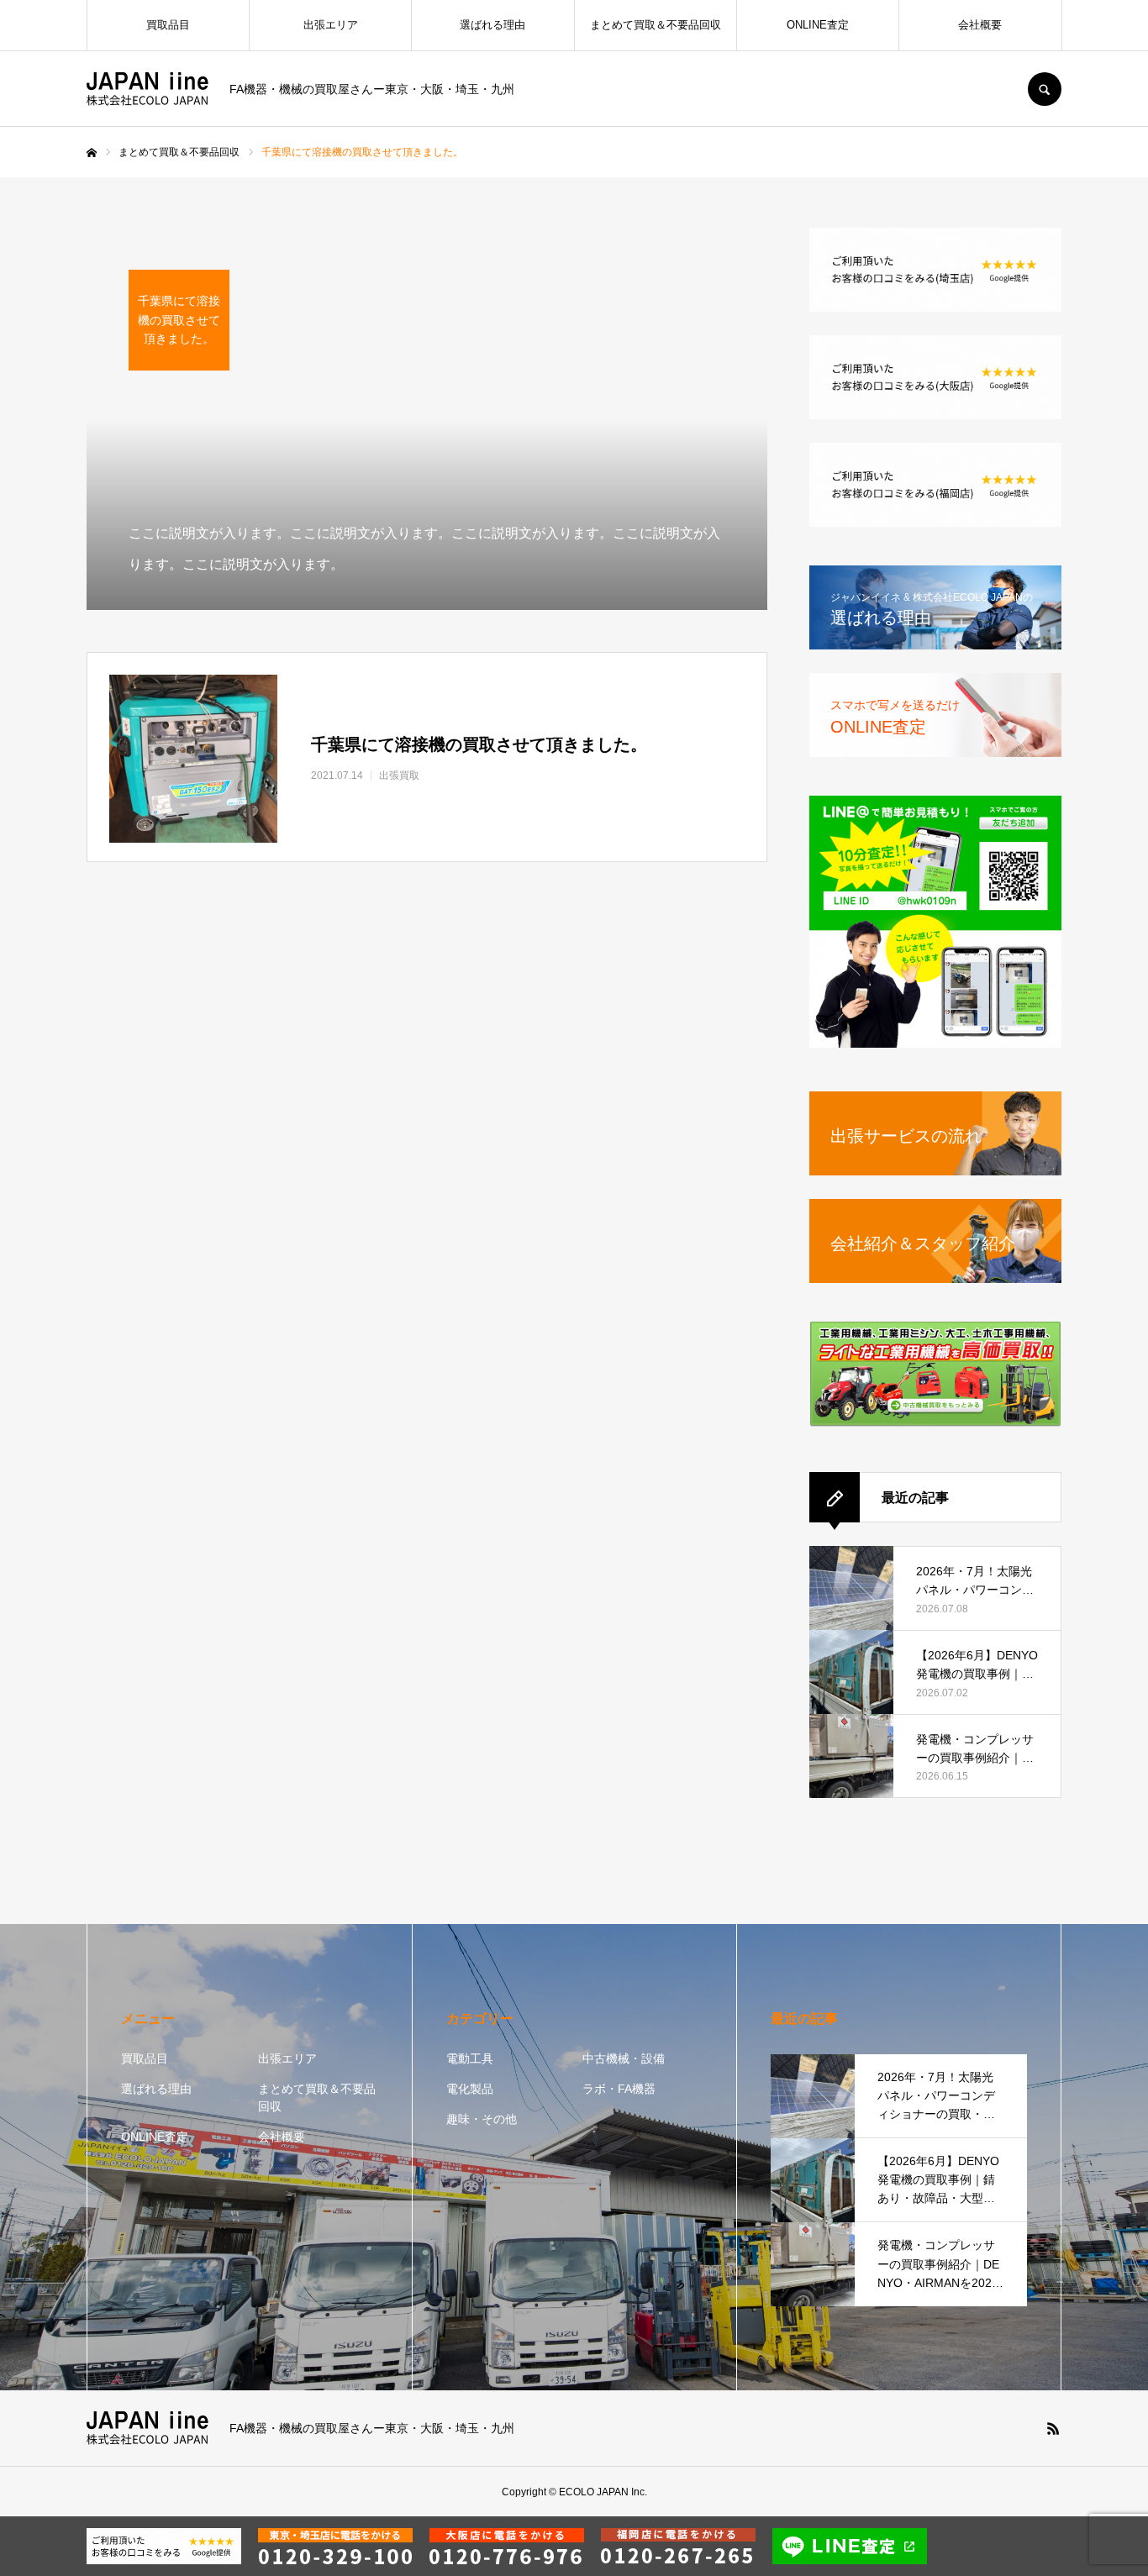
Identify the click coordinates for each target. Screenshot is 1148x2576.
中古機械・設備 (624, 2058)
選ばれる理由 (492, 25)
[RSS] (1053, 2428)
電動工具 (470, 2058)
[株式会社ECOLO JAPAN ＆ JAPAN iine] (147, 89)
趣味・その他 (482, 2119)
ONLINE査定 (818, 25)
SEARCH (1045, 89)
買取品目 (168, 25)
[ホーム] (92, 153)
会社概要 (980, 25)
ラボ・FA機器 (619, 2089)
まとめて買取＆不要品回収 (656, 25)
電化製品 (470, 2089)
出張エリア (331, 25)
